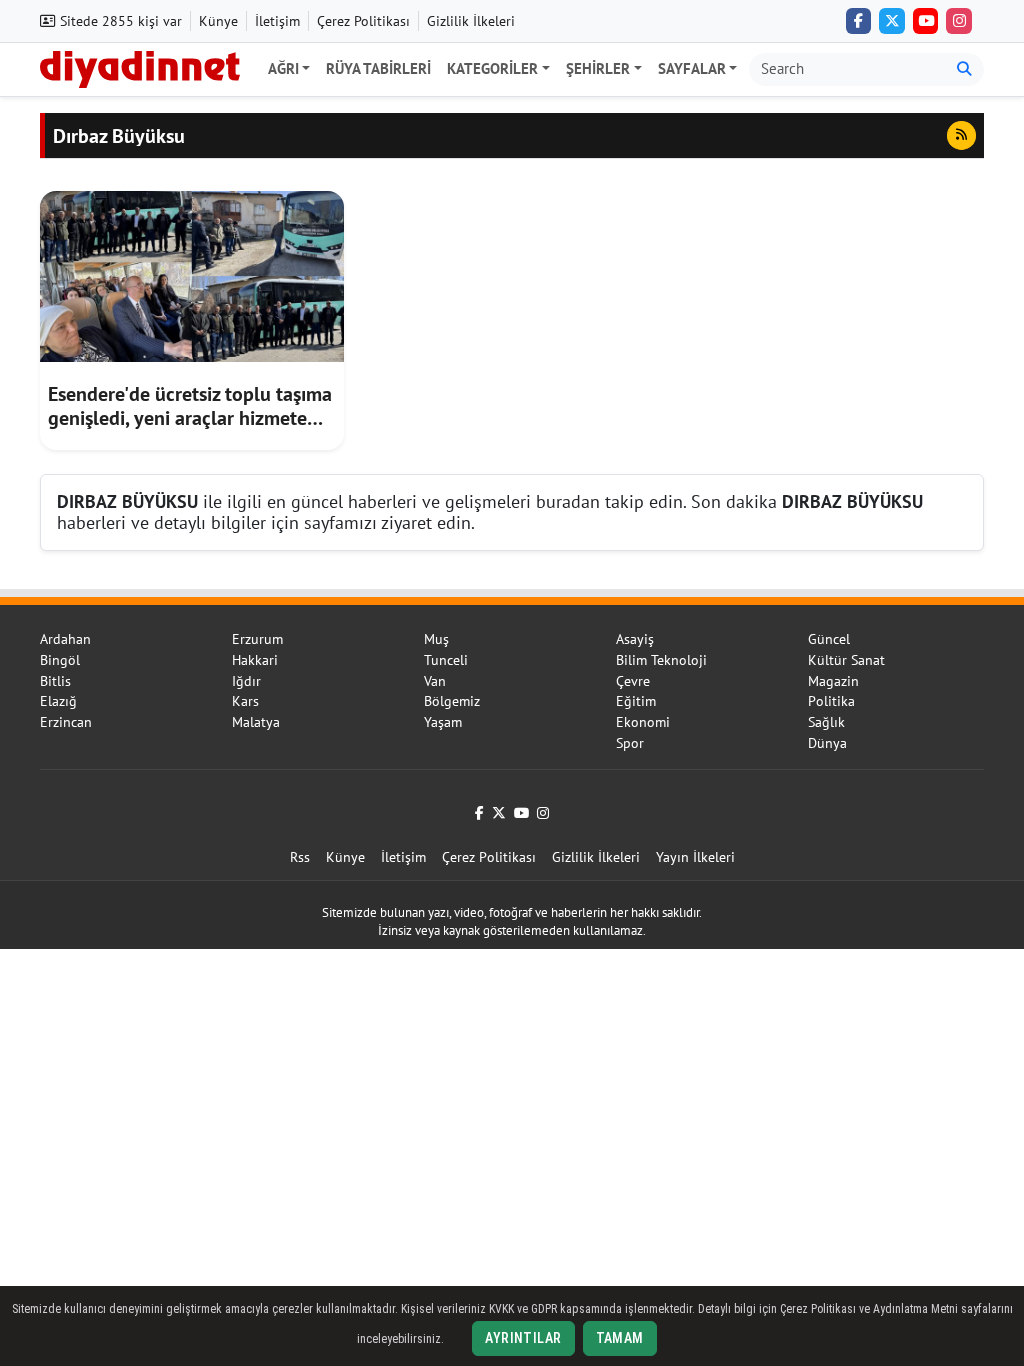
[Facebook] (859, 21)
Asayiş (635, 639)
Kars (245, 701)
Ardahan (65, 639)
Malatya (256, 722)
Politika (831, 701)
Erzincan (66, 722)
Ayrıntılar (523, 1338)
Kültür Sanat (846, 660)
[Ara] (964, 69)
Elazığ (58, 701)
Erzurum (257, 639)
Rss (300, 857)
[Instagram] (959, 21)
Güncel (829, 639)
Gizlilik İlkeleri (471, 21)
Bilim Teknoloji (661, 660)
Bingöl (60, 660)
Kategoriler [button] (492, 68)
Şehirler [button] (598, 68)
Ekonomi (643, 722)
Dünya (827, 743)
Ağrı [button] (283, 68)
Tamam (620, 1338)
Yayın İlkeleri (695, 857)
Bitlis (55, 681)
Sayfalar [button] (692, 68)
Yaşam (443, 722)
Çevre (633, 681)
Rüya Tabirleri (378, 68)
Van (435, 681)
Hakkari (255, 660)
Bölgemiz (452, 701)
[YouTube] (926, 21)
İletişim (277, 21)
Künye (218, 21)
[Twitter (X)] (892, 21)
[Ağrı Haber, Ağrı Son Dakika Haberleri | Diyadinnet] (140, 67)
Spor (630, 743)
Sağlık (826, 722)
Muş (436, 639)
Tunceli (446, 660)
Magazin (833, 681)
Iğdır (246, 681)
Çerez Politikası (363, 21)
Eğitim (636, 701)
